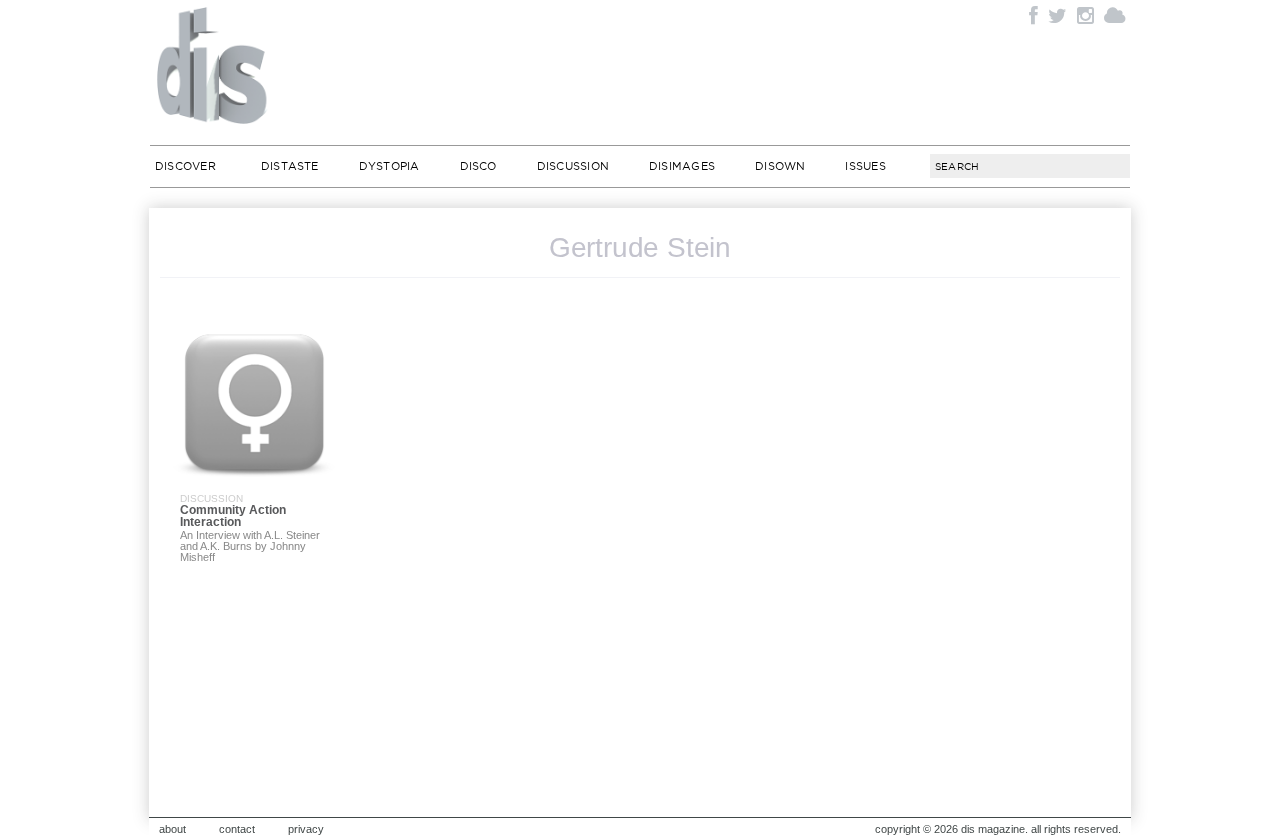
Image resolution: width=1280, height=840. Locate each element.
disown (780, 166)
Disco (478, 166)
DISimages (682, 166)
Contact (237, 829)
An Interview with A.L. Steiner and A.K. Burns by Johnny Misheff (250, 546)
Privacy (306, 829)
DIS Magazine (213, 65)
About (172, 829)
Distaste (290, 166)
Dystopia (389, 166)
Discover (185, 166)
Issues (865, 166)
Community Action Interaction (233, 516)
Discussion (573, 166)
